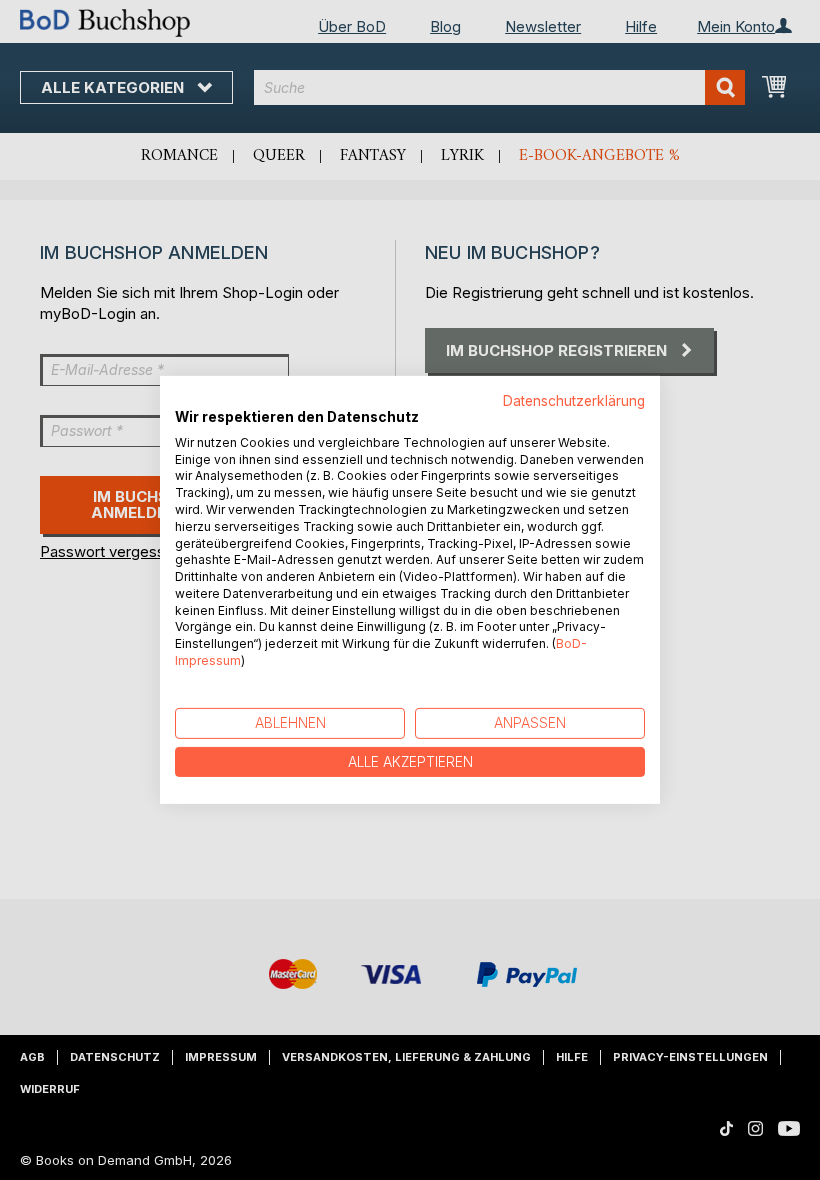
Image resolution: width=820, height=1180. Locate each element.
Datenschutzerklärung (574, 401)
